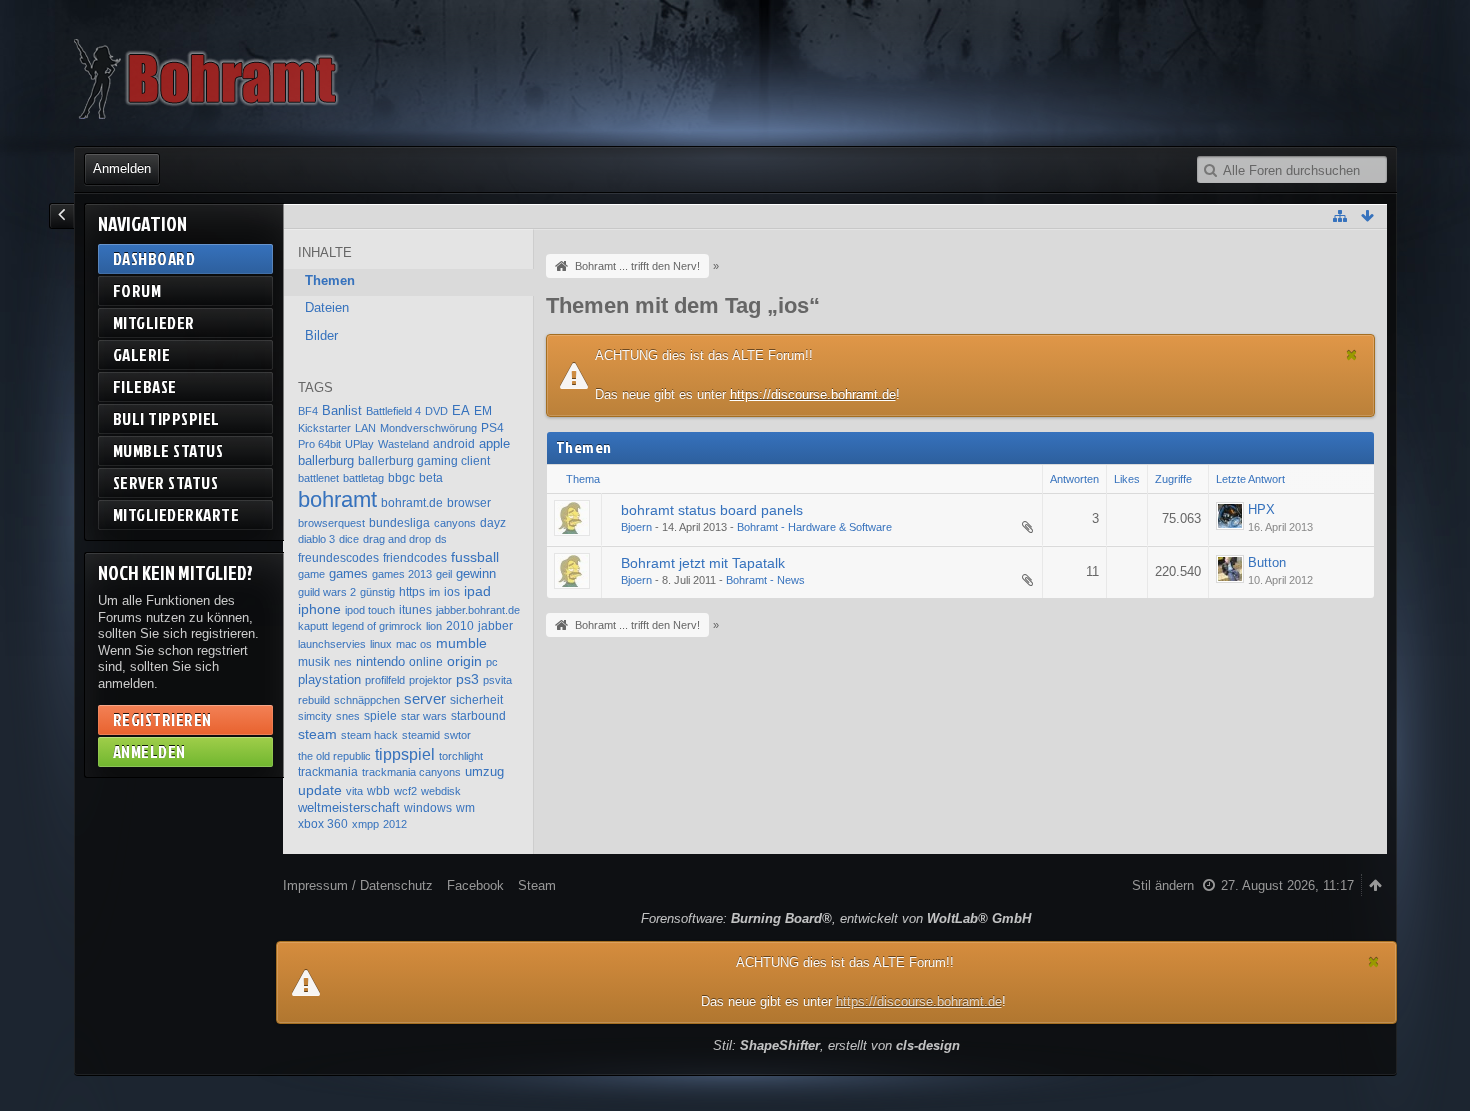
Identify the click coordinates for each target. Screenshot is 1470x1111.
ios (452, 592)
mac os (414, 644)
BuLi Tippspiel (166, 418)
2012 (395, 824)
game (311, 574)
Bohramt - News (765, 580)
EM (483, 411)
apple (494, 443)
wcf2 (405, 791)
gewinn (476, 573)
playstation (329, 679)
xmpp (365, 824)
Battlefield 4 (393, 411)
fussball (475, 557)
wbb (378, 791)
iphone (319, 609)
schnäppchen (367, 700)
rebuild (314, 700)
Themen (330, 280)
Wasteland (403, 444)
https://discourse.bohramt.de (813, 394)
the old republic (334, 756)
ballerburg (326, 460)
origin (464, 661)
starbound (478, 716)
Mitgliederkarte (176, 514)
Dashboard (154, 258)
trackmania (328, 772)
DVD (436, 411)
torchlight (461, 756)
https (412, 592)
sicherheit (476, 700)
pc (492, 662)
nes (343, 662)
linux (381, 644)
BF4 (308, 411)
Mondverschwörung (428, 428)
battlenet (318, 478)
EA (461, 410)
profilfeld (385, 680)
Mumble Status (168, 450)
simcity (315, 716)
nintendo (380, 661)
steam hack (369, 735)
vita (354, 791)
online (426, 662)
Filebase (145, 386)
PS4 (492, 428)
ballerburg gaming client (424, 461)
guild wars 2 (327, 592)
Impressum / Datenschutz (358, 885)
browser (469, 503)
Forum (137, 290)
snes (348, 716)
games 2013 (402, 574)
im (434, 592)
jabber (495, 626)
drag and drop (397, 539)
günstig (377, 592)
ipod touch (370, 610)
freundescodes (338, 558)
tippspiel (405, 754)
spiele (380, 716)
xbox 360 (323, 824)
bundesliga (399, 523)
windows (428, 808)
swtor (457, 735)
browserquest (331, 523)
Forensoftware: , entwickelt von (836, 918)
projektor (430, 680)
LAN (365, 428)
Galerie (142, 354)
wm (465, 808)
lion (434, 626)
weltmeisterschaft (349, 807)
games (348, 573)
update (320, 790)
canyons (455, 523)
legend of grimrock (377, 626)
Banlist (342, 410)
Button (1267, 562)
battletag (363, 478)
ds (441, 539)
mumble (461, 643)
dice (349, 539)
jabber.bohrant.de (478, 610)
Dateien (327, 307)
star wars (424, 716)
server (425, 698)
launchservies (332, 644)
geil (444, 574)
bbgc (401, 478)
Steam (537, 885)
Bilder (321, 335)
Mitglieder (154, 322)
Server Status (166, 482)
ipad (477, 591)
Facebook (475, 885)
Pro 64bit (319, 444)
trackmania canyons (411, 772)
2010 (460, 626)
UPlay (359, 444)
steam (317, 734)
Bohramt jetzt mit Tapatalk (703, 563)
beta (431, 478)
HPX (1261, 509)
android (454, 444)
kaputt (313, 626)
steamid (421, 735)
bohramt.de (412, 503)
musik (314, 662)
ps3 (467, 679)
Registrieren (162, 719)
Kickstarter (324, 428)
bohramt (337, 499)
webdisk (441, 791)
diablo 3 (316, 539)
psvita (497, 680)
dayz (493, 523)
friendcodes (415, 558)
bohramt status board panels (712, 510)
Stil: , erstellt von (836, 1045)
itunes (415, 610)
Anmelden (122, 168)
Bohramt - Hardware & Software (814, 527)
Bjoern (636, 527)
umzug (484, 771)
